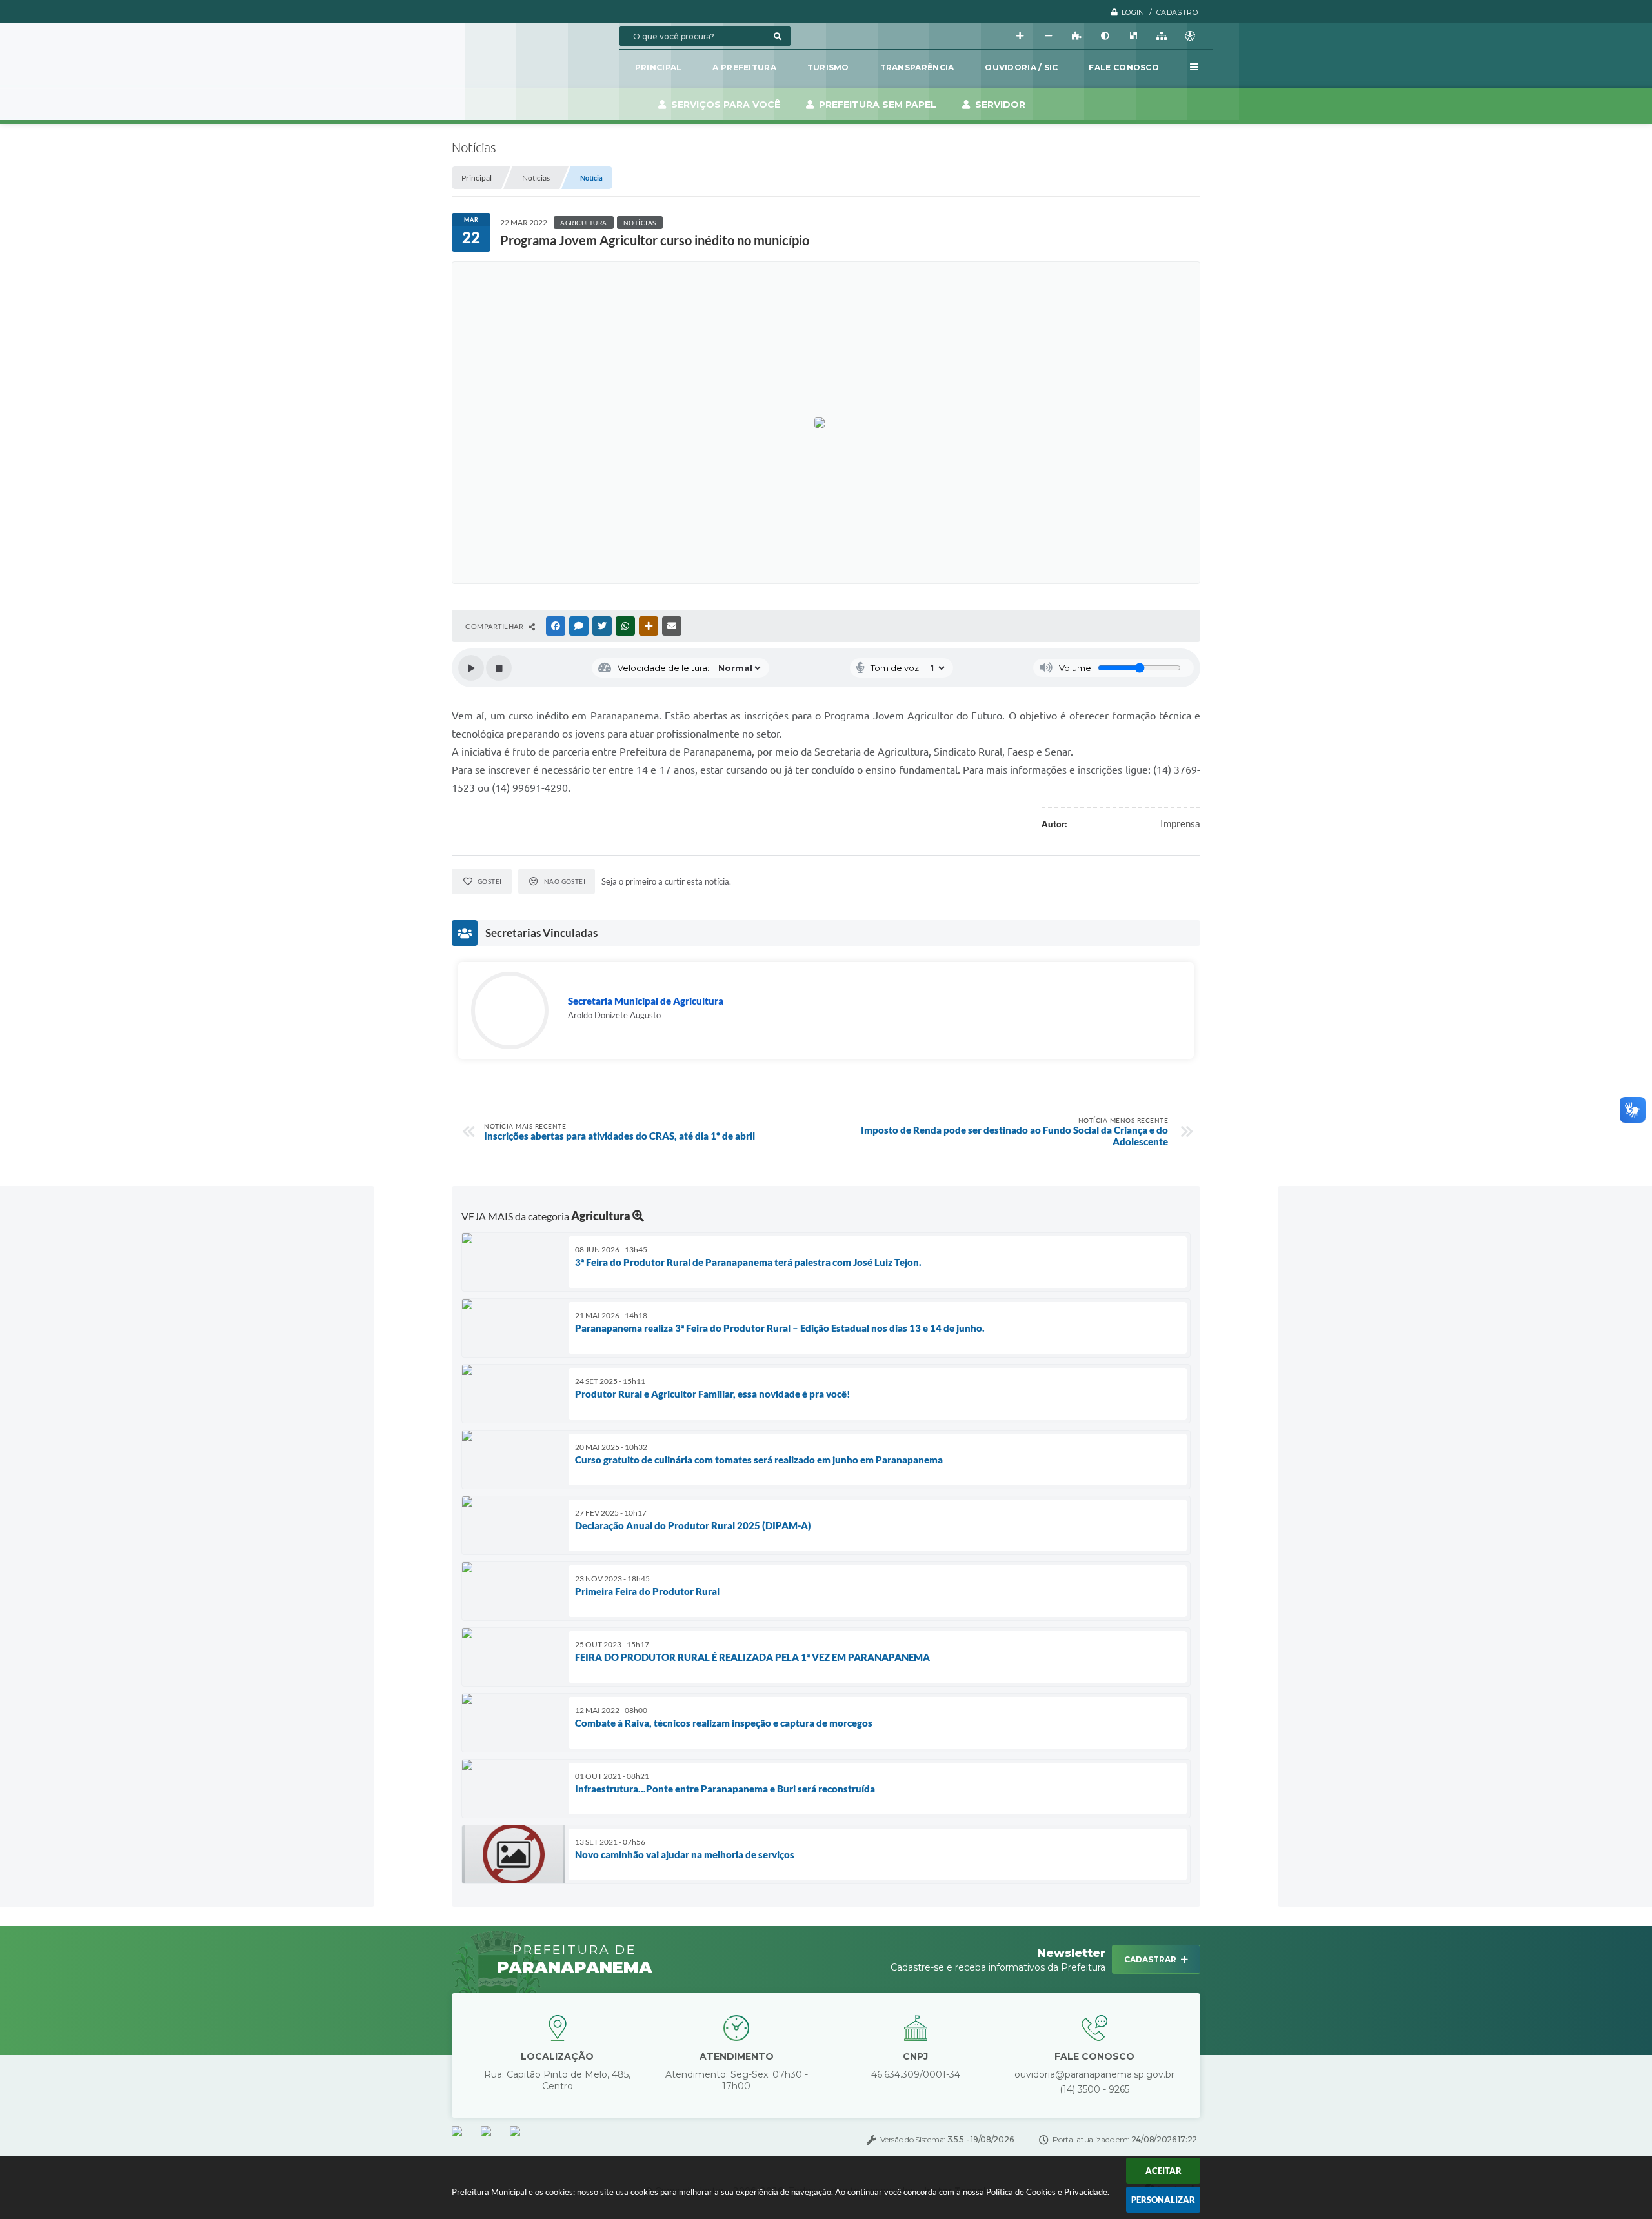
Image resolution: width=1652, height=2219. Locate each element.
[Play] (471, 668)
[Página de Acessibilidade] (1190, 36)
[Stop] (499, 668)
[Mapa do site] (1162, 36)
